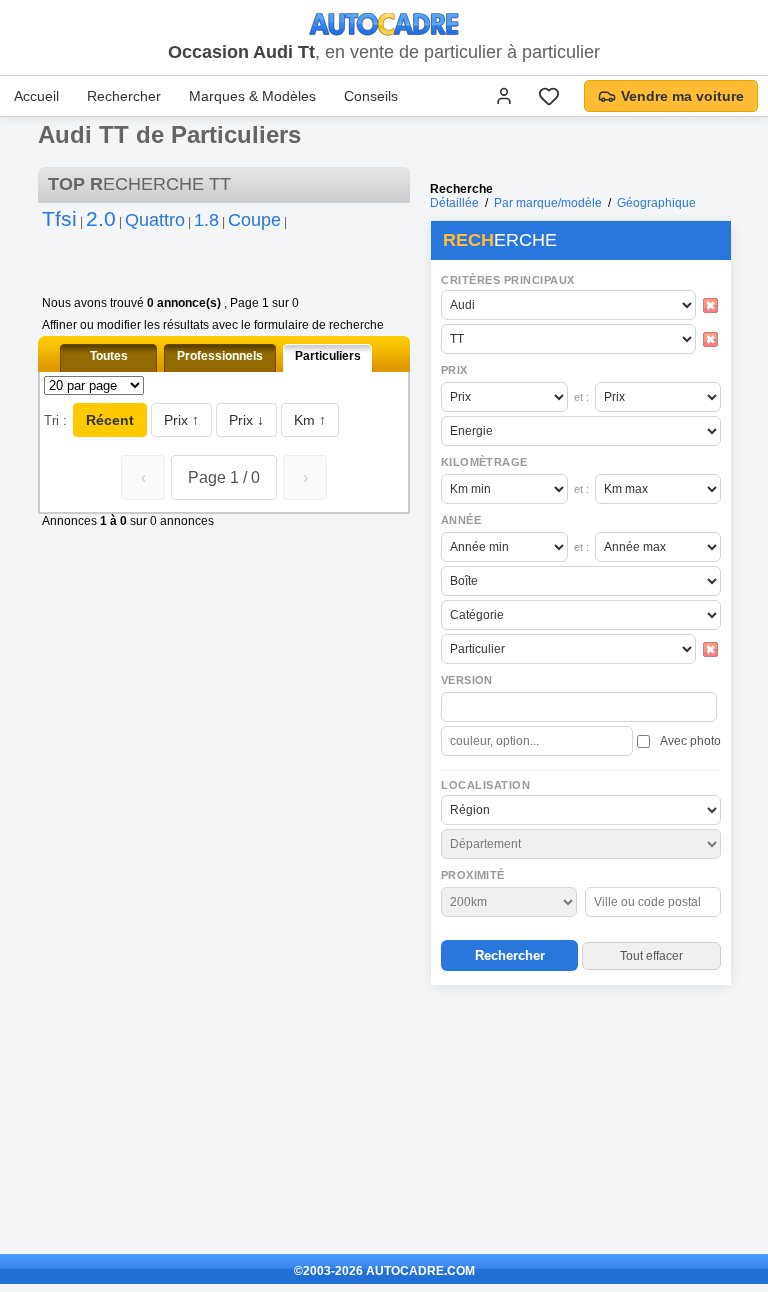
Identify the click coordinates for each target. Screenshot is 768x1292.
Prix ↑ (181, 420)
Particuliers (328, 356)
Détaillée (454, 203)
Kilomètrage (484, 462)
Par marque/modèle (548, 203)
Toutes (109, 356)
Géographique (656, 203)
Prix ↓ (246, 420)
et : (581, 397)
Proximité (473, 875)
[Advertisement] (580, 1121)
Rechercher (124, 96)
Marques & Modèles (252, 96)
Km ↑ (310, 420)
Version (467, 680)
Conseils (371, 96)
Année (461, 520)
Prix (454, 370)
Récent (110, 420)
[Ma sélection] (549, 96)
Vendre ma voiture (682, 96)
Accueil (36, 96)
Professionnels (220, 356)
